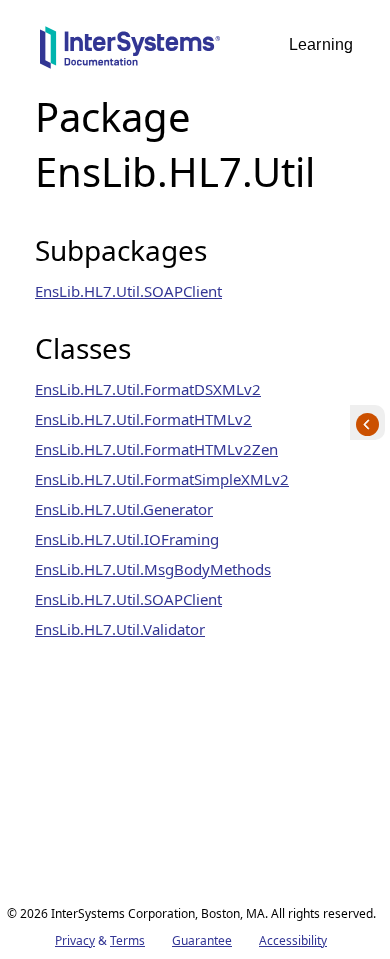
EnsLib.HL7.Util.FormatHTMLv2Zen (156, 449)
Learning (321, 44)
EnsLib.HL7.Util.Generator (124, 509)
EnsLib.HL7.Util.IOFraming (127, 539)
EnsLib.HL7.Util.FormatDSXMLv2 (148, 389)
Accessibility (293, 940)
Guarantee (202, 940)
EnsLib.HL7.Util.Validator (120, 629)
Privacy (75, 940)
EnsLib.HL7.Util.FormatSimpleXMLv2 (162, 479)
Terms (127, 940)
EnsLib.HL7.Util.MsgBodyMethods (153, 569)
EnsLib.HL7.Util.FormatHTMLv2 (143, 419)
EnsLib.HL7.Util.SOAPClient (128, 291)
